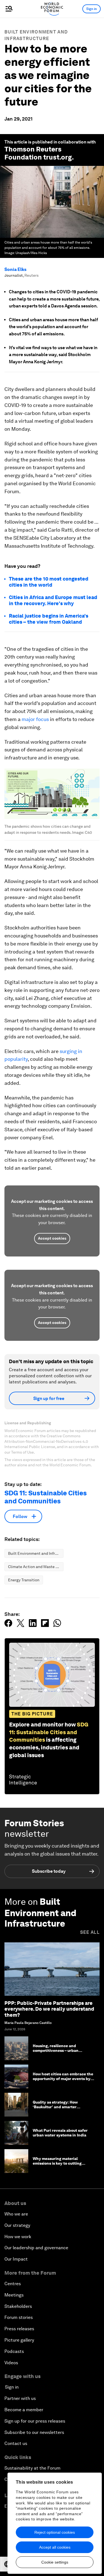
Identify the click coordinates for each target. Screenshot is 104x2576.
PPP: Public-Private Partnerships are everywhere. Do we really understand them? (49, 2009)
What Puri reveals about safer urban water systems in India (60, 2133)
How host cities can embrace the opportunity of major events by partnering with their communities (63, 2081)
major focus (35, 719)
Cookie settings (55, 2562)
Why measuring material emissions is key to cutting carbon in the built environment (62, 2163)
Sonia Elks (15, 269)
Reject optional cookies (55, 2532)
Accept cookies (52, 1238)
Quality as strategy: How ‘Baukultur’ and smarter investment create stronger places (58, 2109)
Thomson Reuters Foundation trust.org (38, 153)
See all (90, 1932)
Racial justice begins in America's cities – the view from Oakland (49, 619)
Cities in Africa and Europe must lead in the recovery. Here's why (53, 600)
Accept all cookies (55, 2547)
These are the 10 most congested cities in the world (49, 582)
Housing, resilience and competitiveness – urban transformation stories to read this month (61, 2053)
